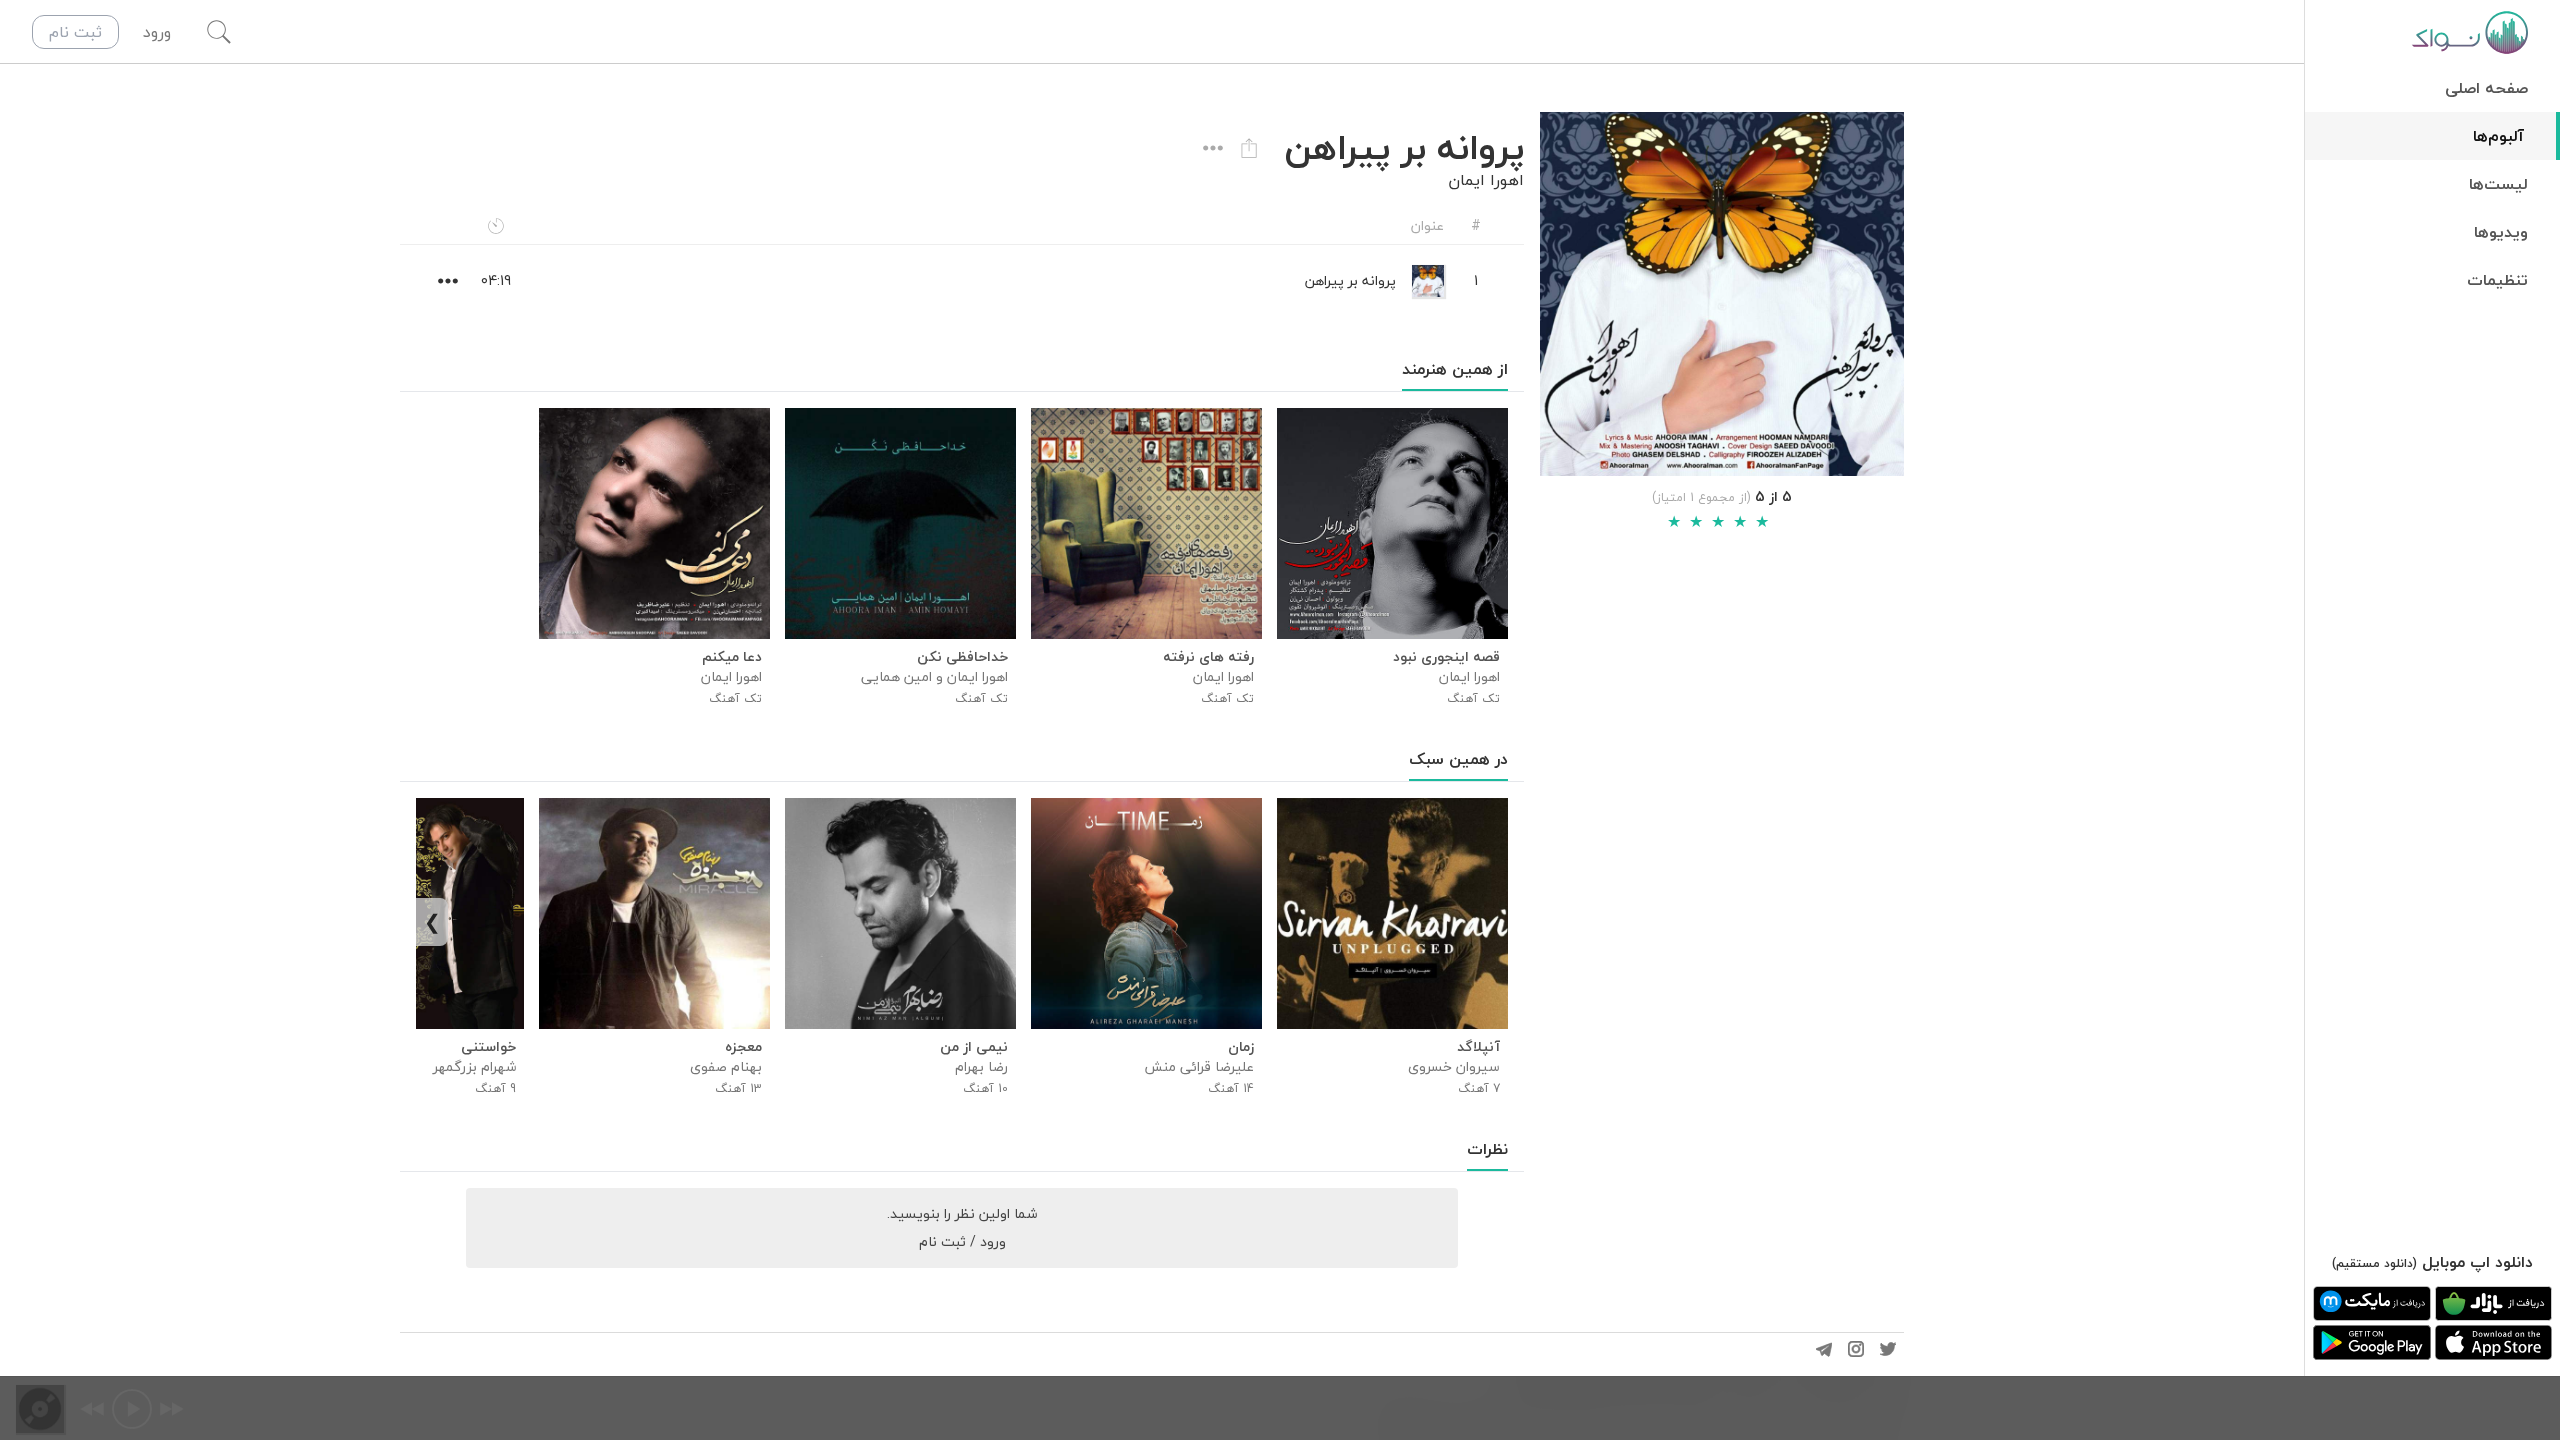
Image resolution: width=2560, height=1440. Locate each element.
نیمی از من (974, 1047)
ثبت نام (75, 32)
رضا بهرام (981, 1066)
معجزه (743, 1047)
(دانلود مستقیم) (2374, 1263)
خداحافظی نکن (962, 657)
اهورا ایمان (1486, 180)
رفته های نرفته (1208, 657)
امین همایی (896, 676)
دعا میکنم (732, 657)
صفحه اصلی (2486, 88)
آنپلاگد (1478, 1047)
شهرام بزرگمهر (474, 1066)
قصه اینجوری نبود (1446, 657)
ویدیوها (2501, 232)
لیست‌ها (2498, 184)
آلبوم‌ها (2498, 136)
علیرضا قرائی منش (1199, 1066)
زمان (1241, 1047)
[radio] (1674, 522)
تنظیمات (2497, 280)
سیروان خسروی (1454, 1066)
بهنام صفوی (726, 1066)
